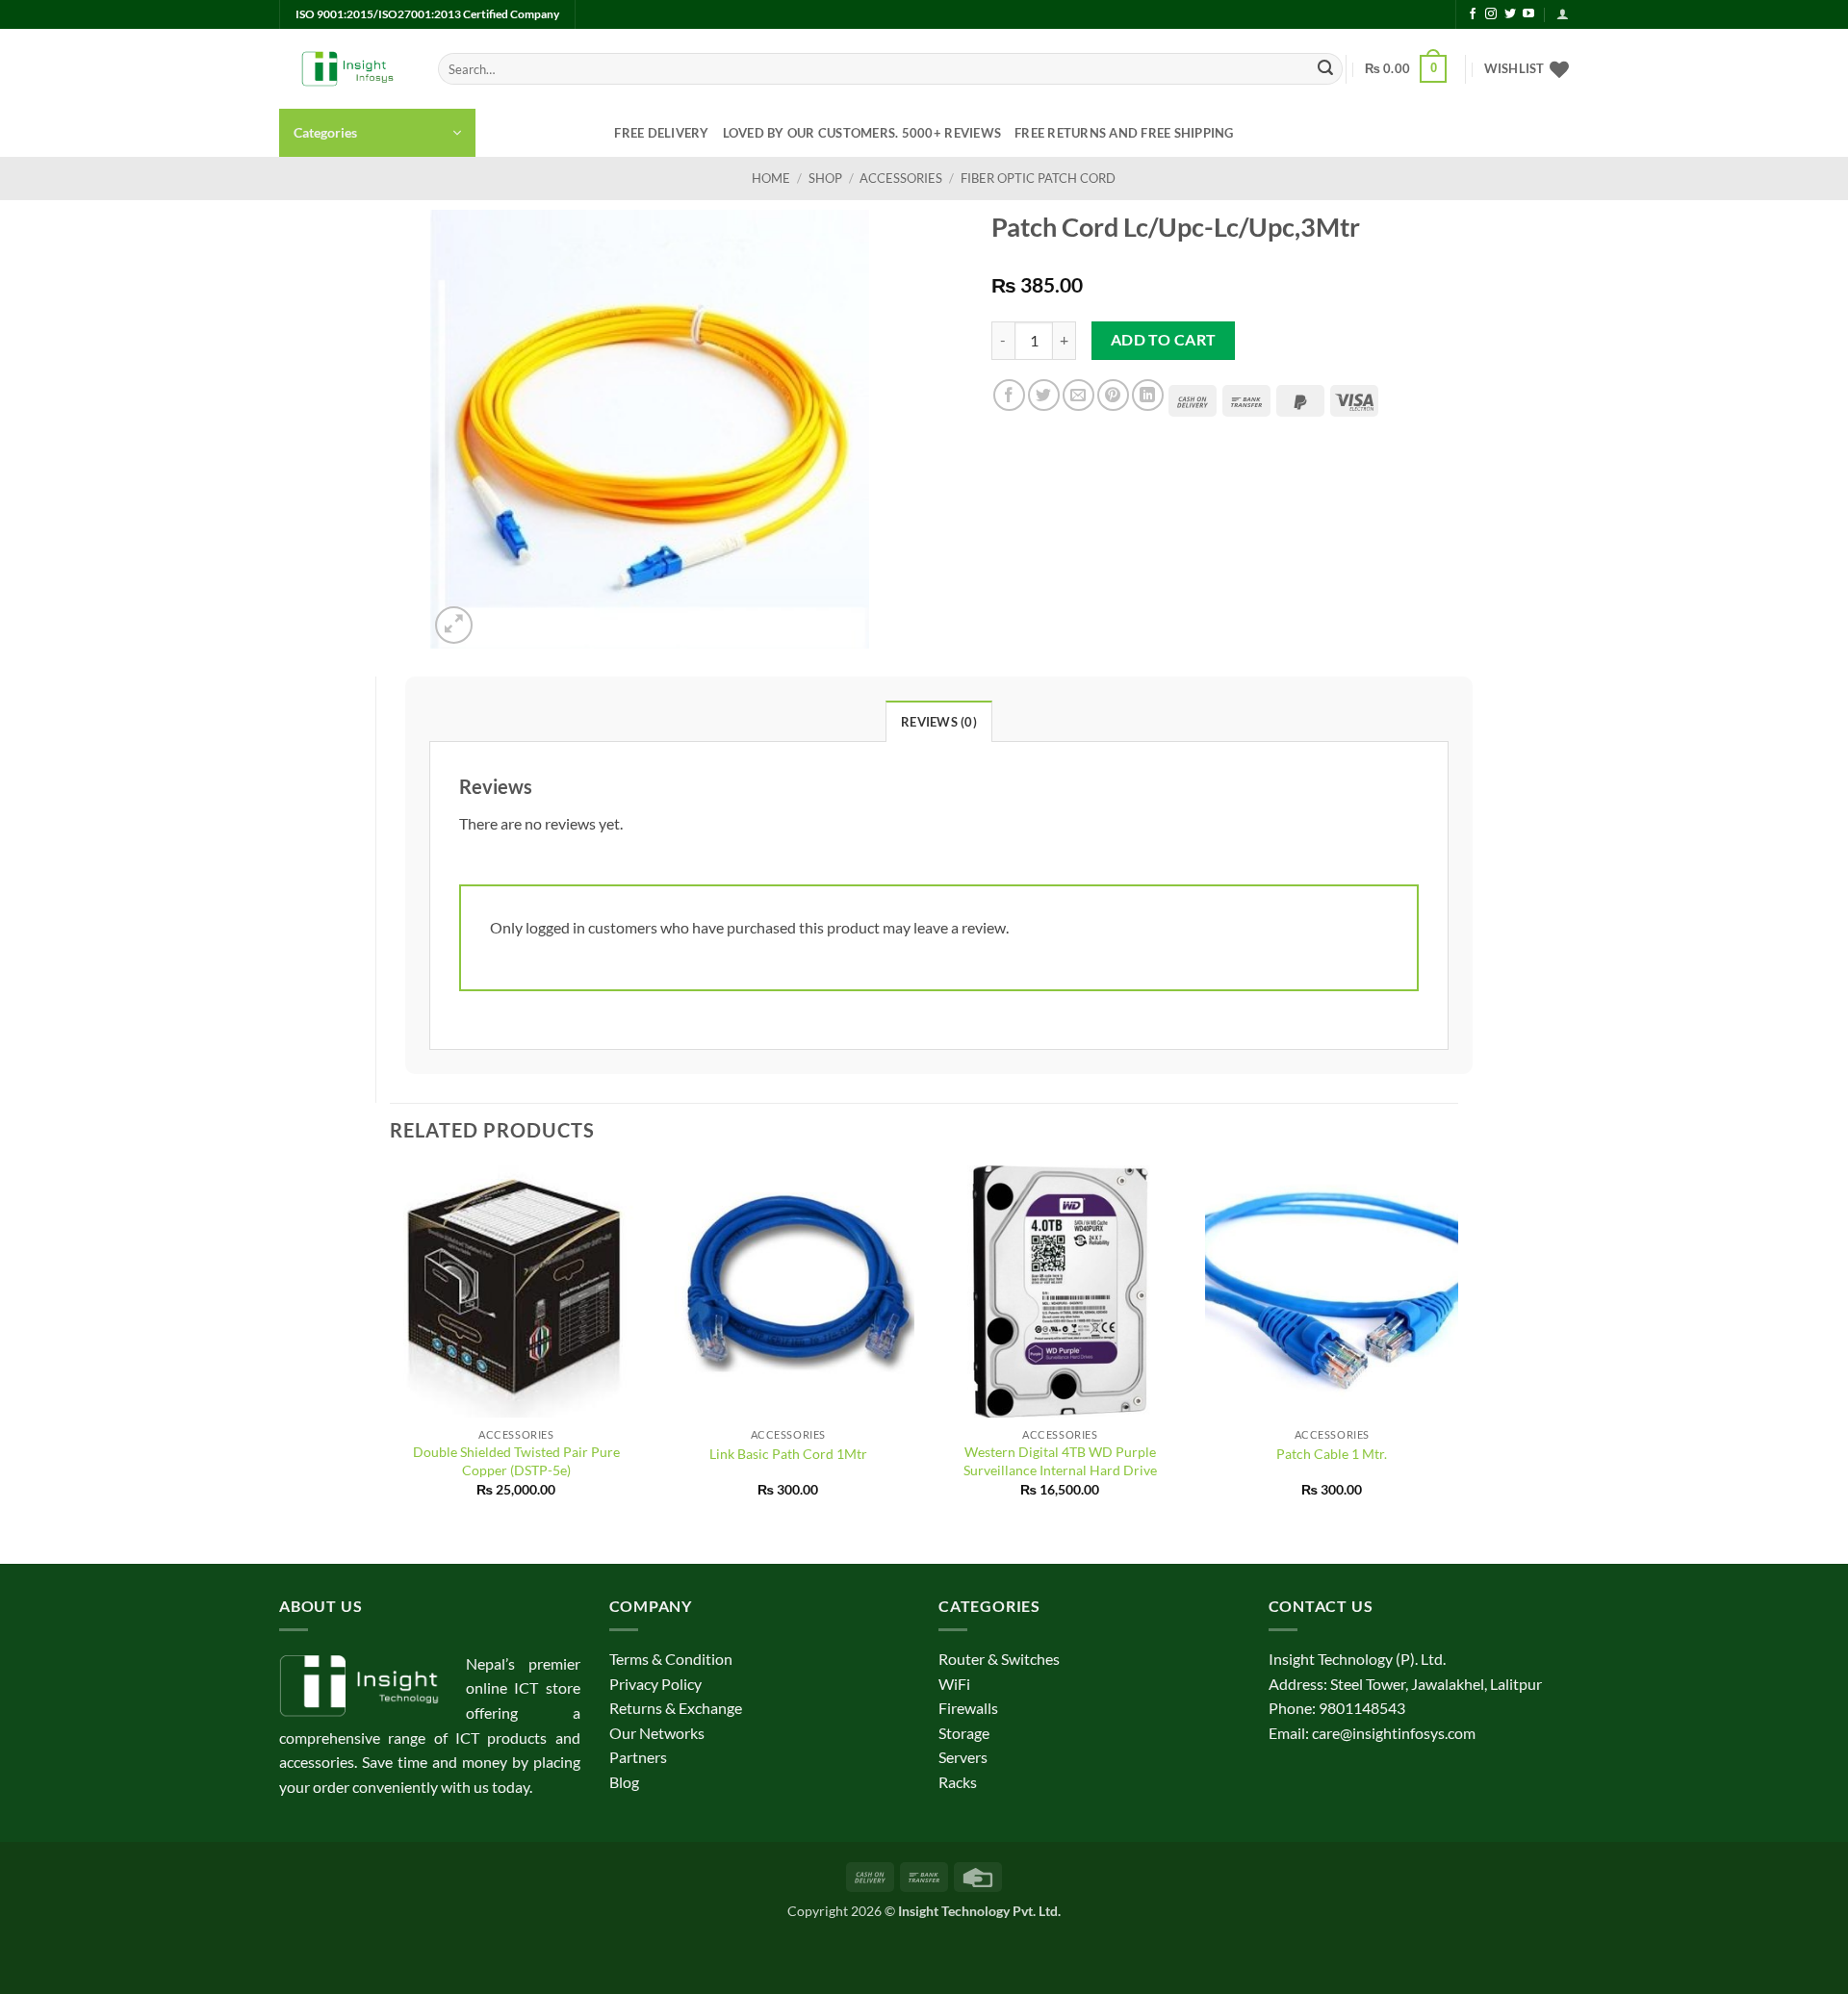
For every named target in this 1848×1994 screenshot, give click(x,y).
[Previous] (391, 1348)
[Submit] (1325, 69)
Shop (825, 178)
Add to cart (1164, 340)
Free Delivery (661, 133)
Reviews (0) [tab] (939, 722)
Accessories (901, 178)
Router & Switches (999, 1659)
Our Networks (657, 1733)
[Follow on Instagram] (1491, 14)
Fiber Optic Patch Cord (1038, 178)
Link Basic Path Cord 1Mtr (788, 1454)
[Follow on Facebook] (1473, 14)
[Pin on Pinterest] (1113, 395)
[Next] (1457, 1348)
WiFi (954, 1684)
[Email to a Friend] (1078, 395)
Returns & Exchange (676, 1708)
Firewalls (968, 1708)
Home (771, 178)
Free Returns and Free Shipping (1124, 133)
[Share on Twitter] (1044, 395)
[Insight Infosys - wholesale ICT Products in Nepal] (344, 69)
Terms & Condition (671, 1659)
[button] (1563, 14)
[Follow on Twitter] (1510, 14)
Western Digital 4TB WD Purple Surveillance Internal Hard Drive (1060, 1461)
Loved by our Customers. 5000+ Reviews (862, 133)
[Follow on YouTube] (1528, 14)
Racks (958, 1782)
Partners (638, 1757)
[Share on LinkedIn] (1148, 395)
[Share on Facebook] (1009, 395)
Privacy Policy (655, 1684)
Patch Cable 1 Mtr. (1332, 1454)
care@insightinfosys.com (1394, 1733)
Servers (963, 1757)
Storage (964, 1733)
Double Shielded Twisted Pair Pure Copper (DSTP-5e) (516, 1461)
